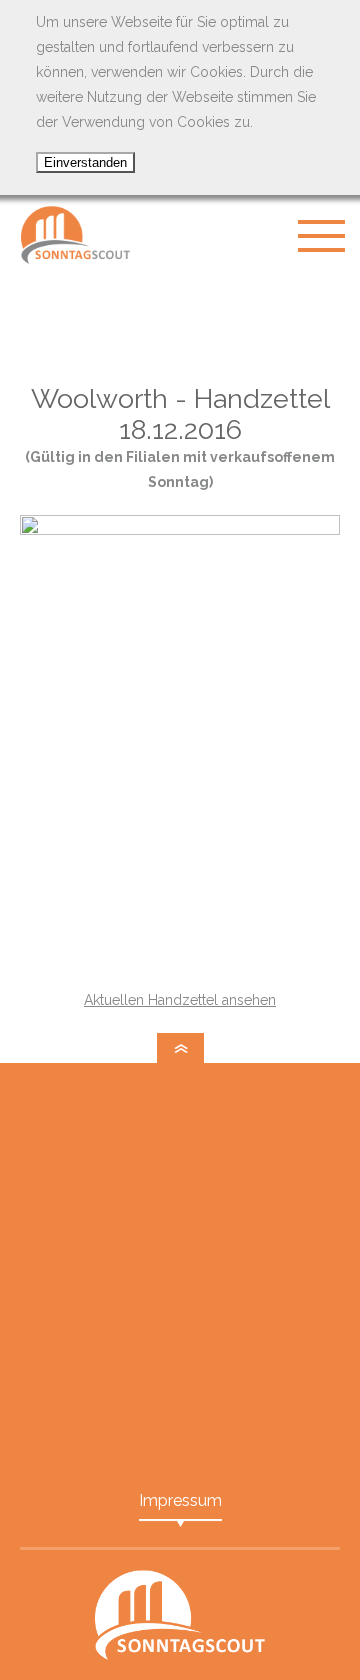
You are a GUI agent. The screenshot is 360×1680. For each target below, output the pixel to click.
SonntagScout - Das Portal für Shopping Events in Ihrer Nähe (75, 235)
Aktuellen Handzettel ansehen (180, 1000)
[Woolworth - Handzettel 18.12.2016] (180, 530)
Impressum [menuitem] (180, 1500)
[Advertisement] (180, 325)
